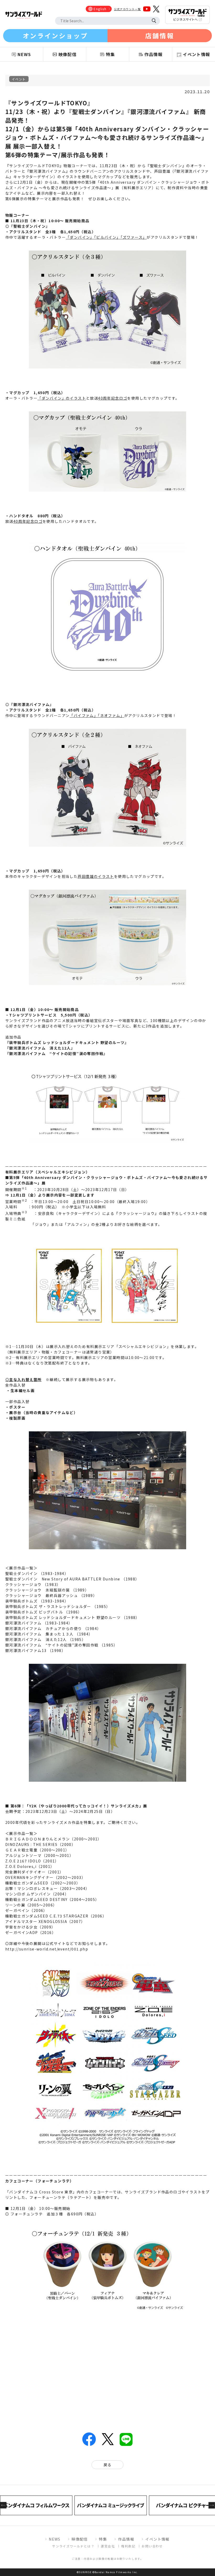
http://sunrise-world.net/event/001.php (47, 1949)
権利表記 (128, 2546)
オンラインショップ (55, 36)
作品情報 (126, 2539)
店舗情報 (160, 36)
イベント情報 (157, 2539)
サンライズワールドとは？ (73, 2546)
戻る (108, 2465)
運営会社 (108, 2546)
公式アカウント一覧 (128, 9)
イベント (19, 79)
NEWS (55, 2539)
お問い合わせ (152, 2546)
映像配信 (80, 2539)
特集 (103, 2539)
